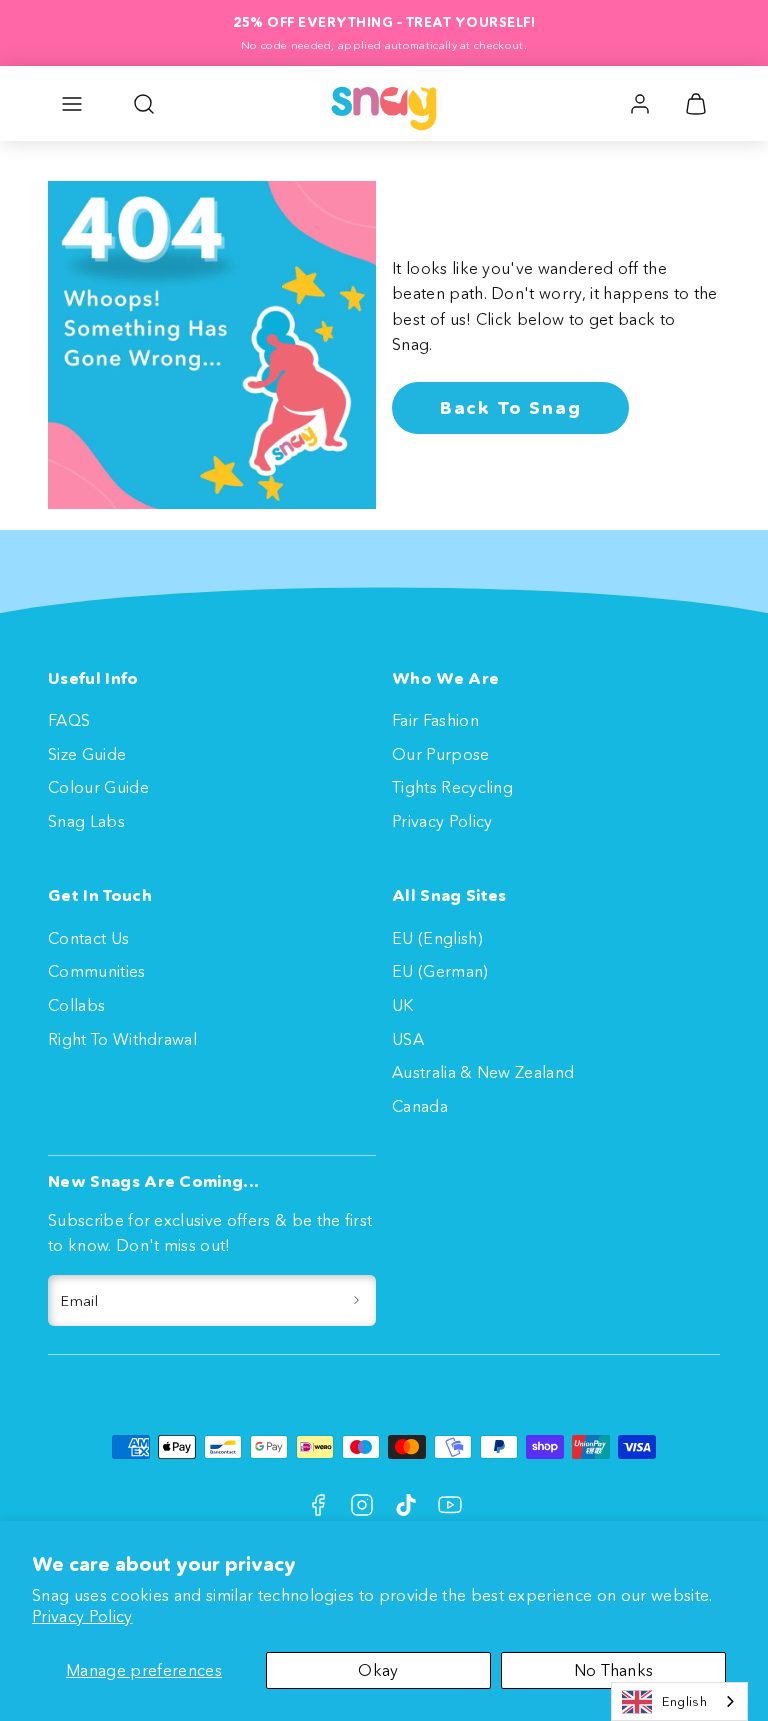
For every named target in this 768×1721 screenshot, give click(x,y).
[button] (72, 104)
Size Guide (87, 754)
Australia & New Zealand (483, 1072)
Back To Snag (511, 408)
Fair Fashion (435, 720)
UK (403, 1005)
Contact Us (88, 938)
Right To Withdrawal (122, 1039)
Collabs (76, 1005)
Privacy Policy (82, 1616)
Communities (97, 971)
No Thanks (614, 1670)
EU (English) (437, 938)
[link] (640, 104)
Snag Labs (86, 821)
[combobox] (679, 1701)
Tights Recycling (452, 787)
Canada (420, 1106)
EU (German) (440, 971)
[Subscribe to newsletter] (356, 1301)
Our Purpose (441, 754)
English (684, 1701)
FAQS (69, 720)
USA (408, 1039)
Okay (378, 1670)
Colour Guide (98, 787)
